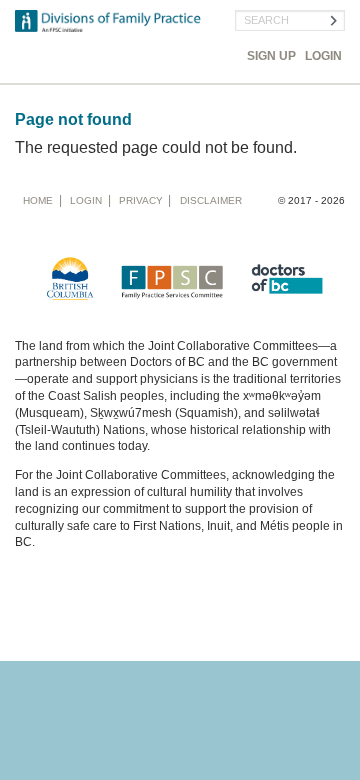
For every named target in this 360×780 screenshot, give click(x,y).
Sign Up (271, 56)
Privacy (141, 200)
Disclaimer (211, 200)
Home (38, 200)
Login (323, 56)
